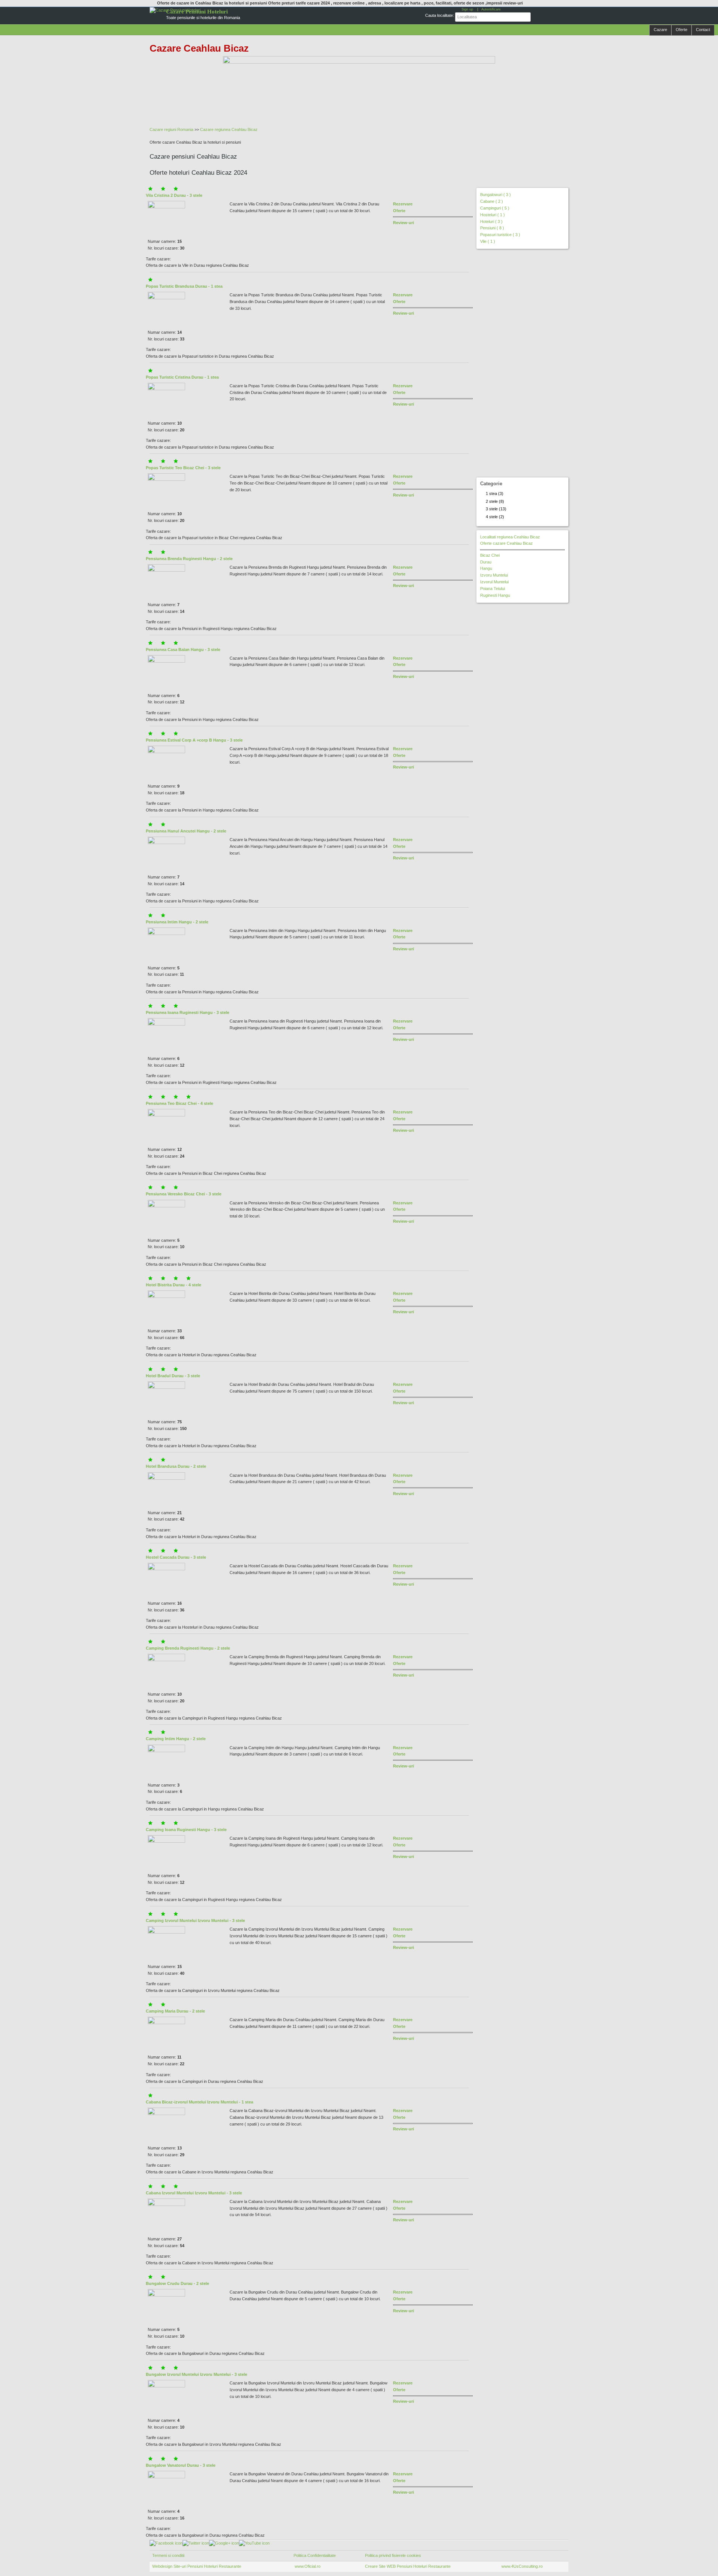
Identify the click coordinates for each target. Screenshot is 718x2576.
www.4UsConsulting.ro (522, 2566)
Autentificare (491, 9)
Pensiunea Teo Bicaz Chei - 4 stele (179, 1103)
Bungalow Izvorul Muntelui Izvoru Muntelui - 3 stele (197, 2374)
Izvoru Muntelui (494, 575)
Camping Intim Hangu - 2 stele (176, 1739)
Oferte (682, 30)
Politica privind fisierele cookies (393, 2555)
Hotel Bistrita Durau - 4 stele (174, 1285)
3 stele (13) (496, 509)
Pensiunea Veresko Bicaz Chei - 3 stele (184, 1194)
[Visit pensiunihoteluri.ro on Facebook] (166, 2543)
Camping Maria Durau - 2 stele (175, 2011)
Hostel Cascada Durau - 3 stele (176, 1557)
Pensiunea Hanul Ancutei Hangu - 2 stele (186, 831)
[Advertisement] (331, 107)
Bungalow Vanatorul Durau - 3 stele (181, 2465)
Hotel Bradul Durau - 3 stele (173, 1376)
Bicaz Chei (490, 555)
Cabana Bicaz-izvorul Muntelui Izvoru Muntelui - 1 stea (200, 2102)
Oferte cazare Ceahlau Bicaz (507, 543)
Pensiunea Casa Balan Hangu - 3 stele (183, 650)
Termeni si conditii (168, 2555)
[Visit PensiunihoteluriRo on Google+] (224, 2543)
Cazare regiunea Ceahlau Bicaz (229, 129)
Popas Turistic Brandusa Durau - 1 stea (184, 286)
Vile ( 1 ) (488, 241)
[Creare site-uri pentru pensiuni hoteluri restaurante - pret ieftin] (359, 73)
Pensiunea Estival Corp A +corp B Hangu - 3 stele (194, 740)
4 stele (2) (495, 517)
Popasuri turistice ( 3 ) (500, 235)
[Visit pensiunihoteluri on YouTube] (254, 2543)
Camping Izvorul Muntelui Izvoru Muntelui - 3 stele (195, 1920)
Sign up (467, 9)
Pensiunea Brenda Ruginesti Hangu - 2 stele (189, 559)
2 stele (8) (495, 501)
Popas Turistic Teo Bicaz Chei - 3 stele (183, 468)
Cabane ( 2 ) (492, 201)
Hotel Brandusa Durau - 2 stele (176, 1466)
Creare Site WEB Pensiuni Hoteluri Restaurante (408, 2566)
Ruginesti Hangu (495, 595)
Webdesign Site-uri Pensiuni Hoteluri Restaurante (197, 2566)
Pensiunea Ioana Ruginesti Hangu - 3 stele (188, 1012)
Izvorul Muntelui (494, 582)
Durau (486, 562)
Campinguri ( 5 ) (495, 208)
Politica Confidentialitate (315, 2555)
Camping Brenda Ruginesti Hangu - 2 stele (188, 1648)
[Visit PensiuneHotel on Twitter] (196, 2543)
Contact (703, 30)
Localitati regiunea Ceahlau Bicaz (510, 537)
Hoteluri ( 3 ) (491, 221)
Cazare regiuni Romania (171, 129)
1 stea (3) (495, 493)
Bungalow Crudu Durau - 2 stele (177, 2283)
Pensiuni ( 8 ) (492, 228)
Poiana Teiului (493, 589)
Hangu (486, 568)
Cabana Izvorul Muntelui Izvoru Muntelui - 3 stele (194, 2193)
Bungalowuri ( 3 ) (495, 195)
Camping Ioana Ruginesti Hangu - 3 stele (186, 1830)
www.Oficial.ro (307, 2566)
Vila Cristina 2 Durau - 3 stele (174, 195)
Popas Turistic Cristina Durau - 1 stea (182, 377)
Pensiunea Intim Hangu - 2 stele (177, 922)
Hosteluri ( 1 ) (493, 215)
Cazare (660, 30)
